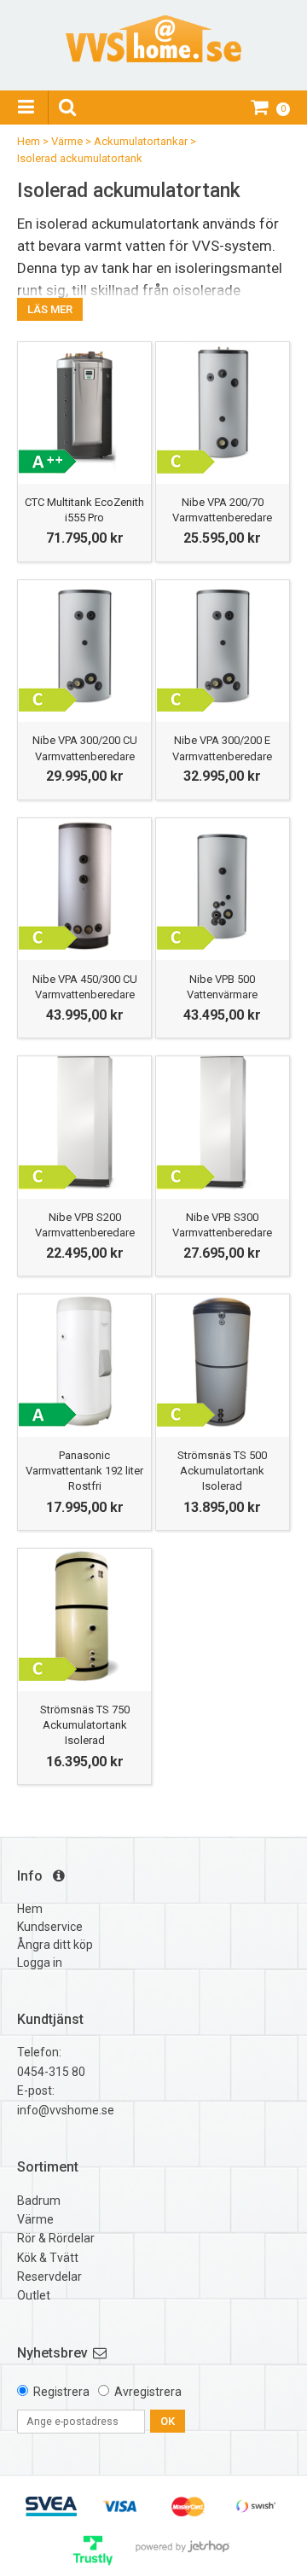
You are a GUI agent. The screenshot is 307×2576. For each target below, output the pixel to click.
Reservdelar (49, 2277)
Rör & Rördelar (56, 2238)
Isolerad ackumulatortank (80, 158)
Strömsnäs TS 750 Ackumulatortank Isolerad (85, 1725)
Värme (67, 141)
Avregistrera (148, 2392)
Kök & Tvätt (48, 2258)
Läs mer (50, 309)
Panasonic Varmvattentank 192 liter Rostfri (84, 1471)
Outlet (34, 2295)
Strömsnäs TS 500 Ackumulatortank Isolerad (222, 1471)
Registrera (61, 2392)
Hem (29, 141)
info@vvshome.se (66, 2110)
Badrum (39, 2201)
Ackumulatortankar (141, 141)
